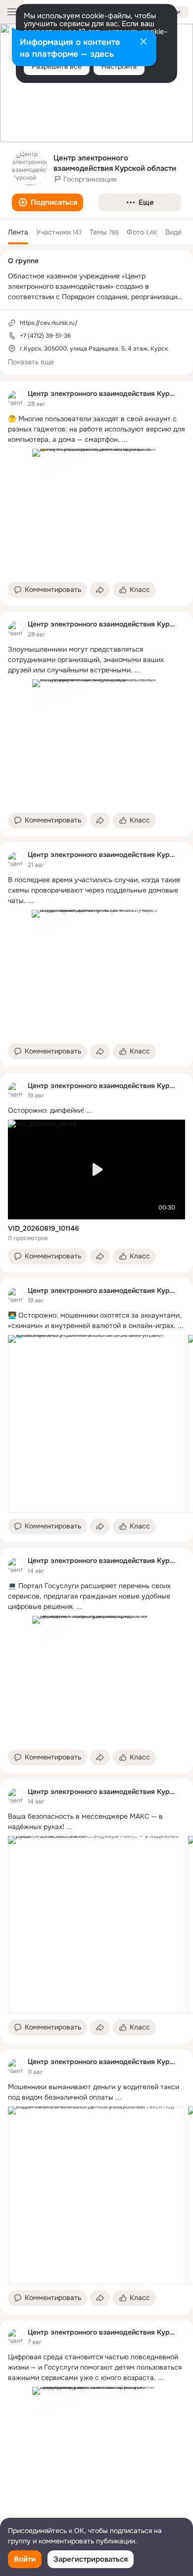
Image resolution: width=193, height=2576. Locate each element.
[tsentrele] (16, 398)
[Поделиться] (100, 590)
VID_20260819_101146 (44, 1228)
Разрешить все (57, 66)
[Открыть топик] (96, 429)
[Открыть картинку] (97, 1424)
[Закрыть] (144, 42)
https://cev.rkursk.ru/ (49, 323)
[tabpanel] (96, 1463)
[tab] (18, 232)
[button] (48, 202)
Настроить (119, 66)
